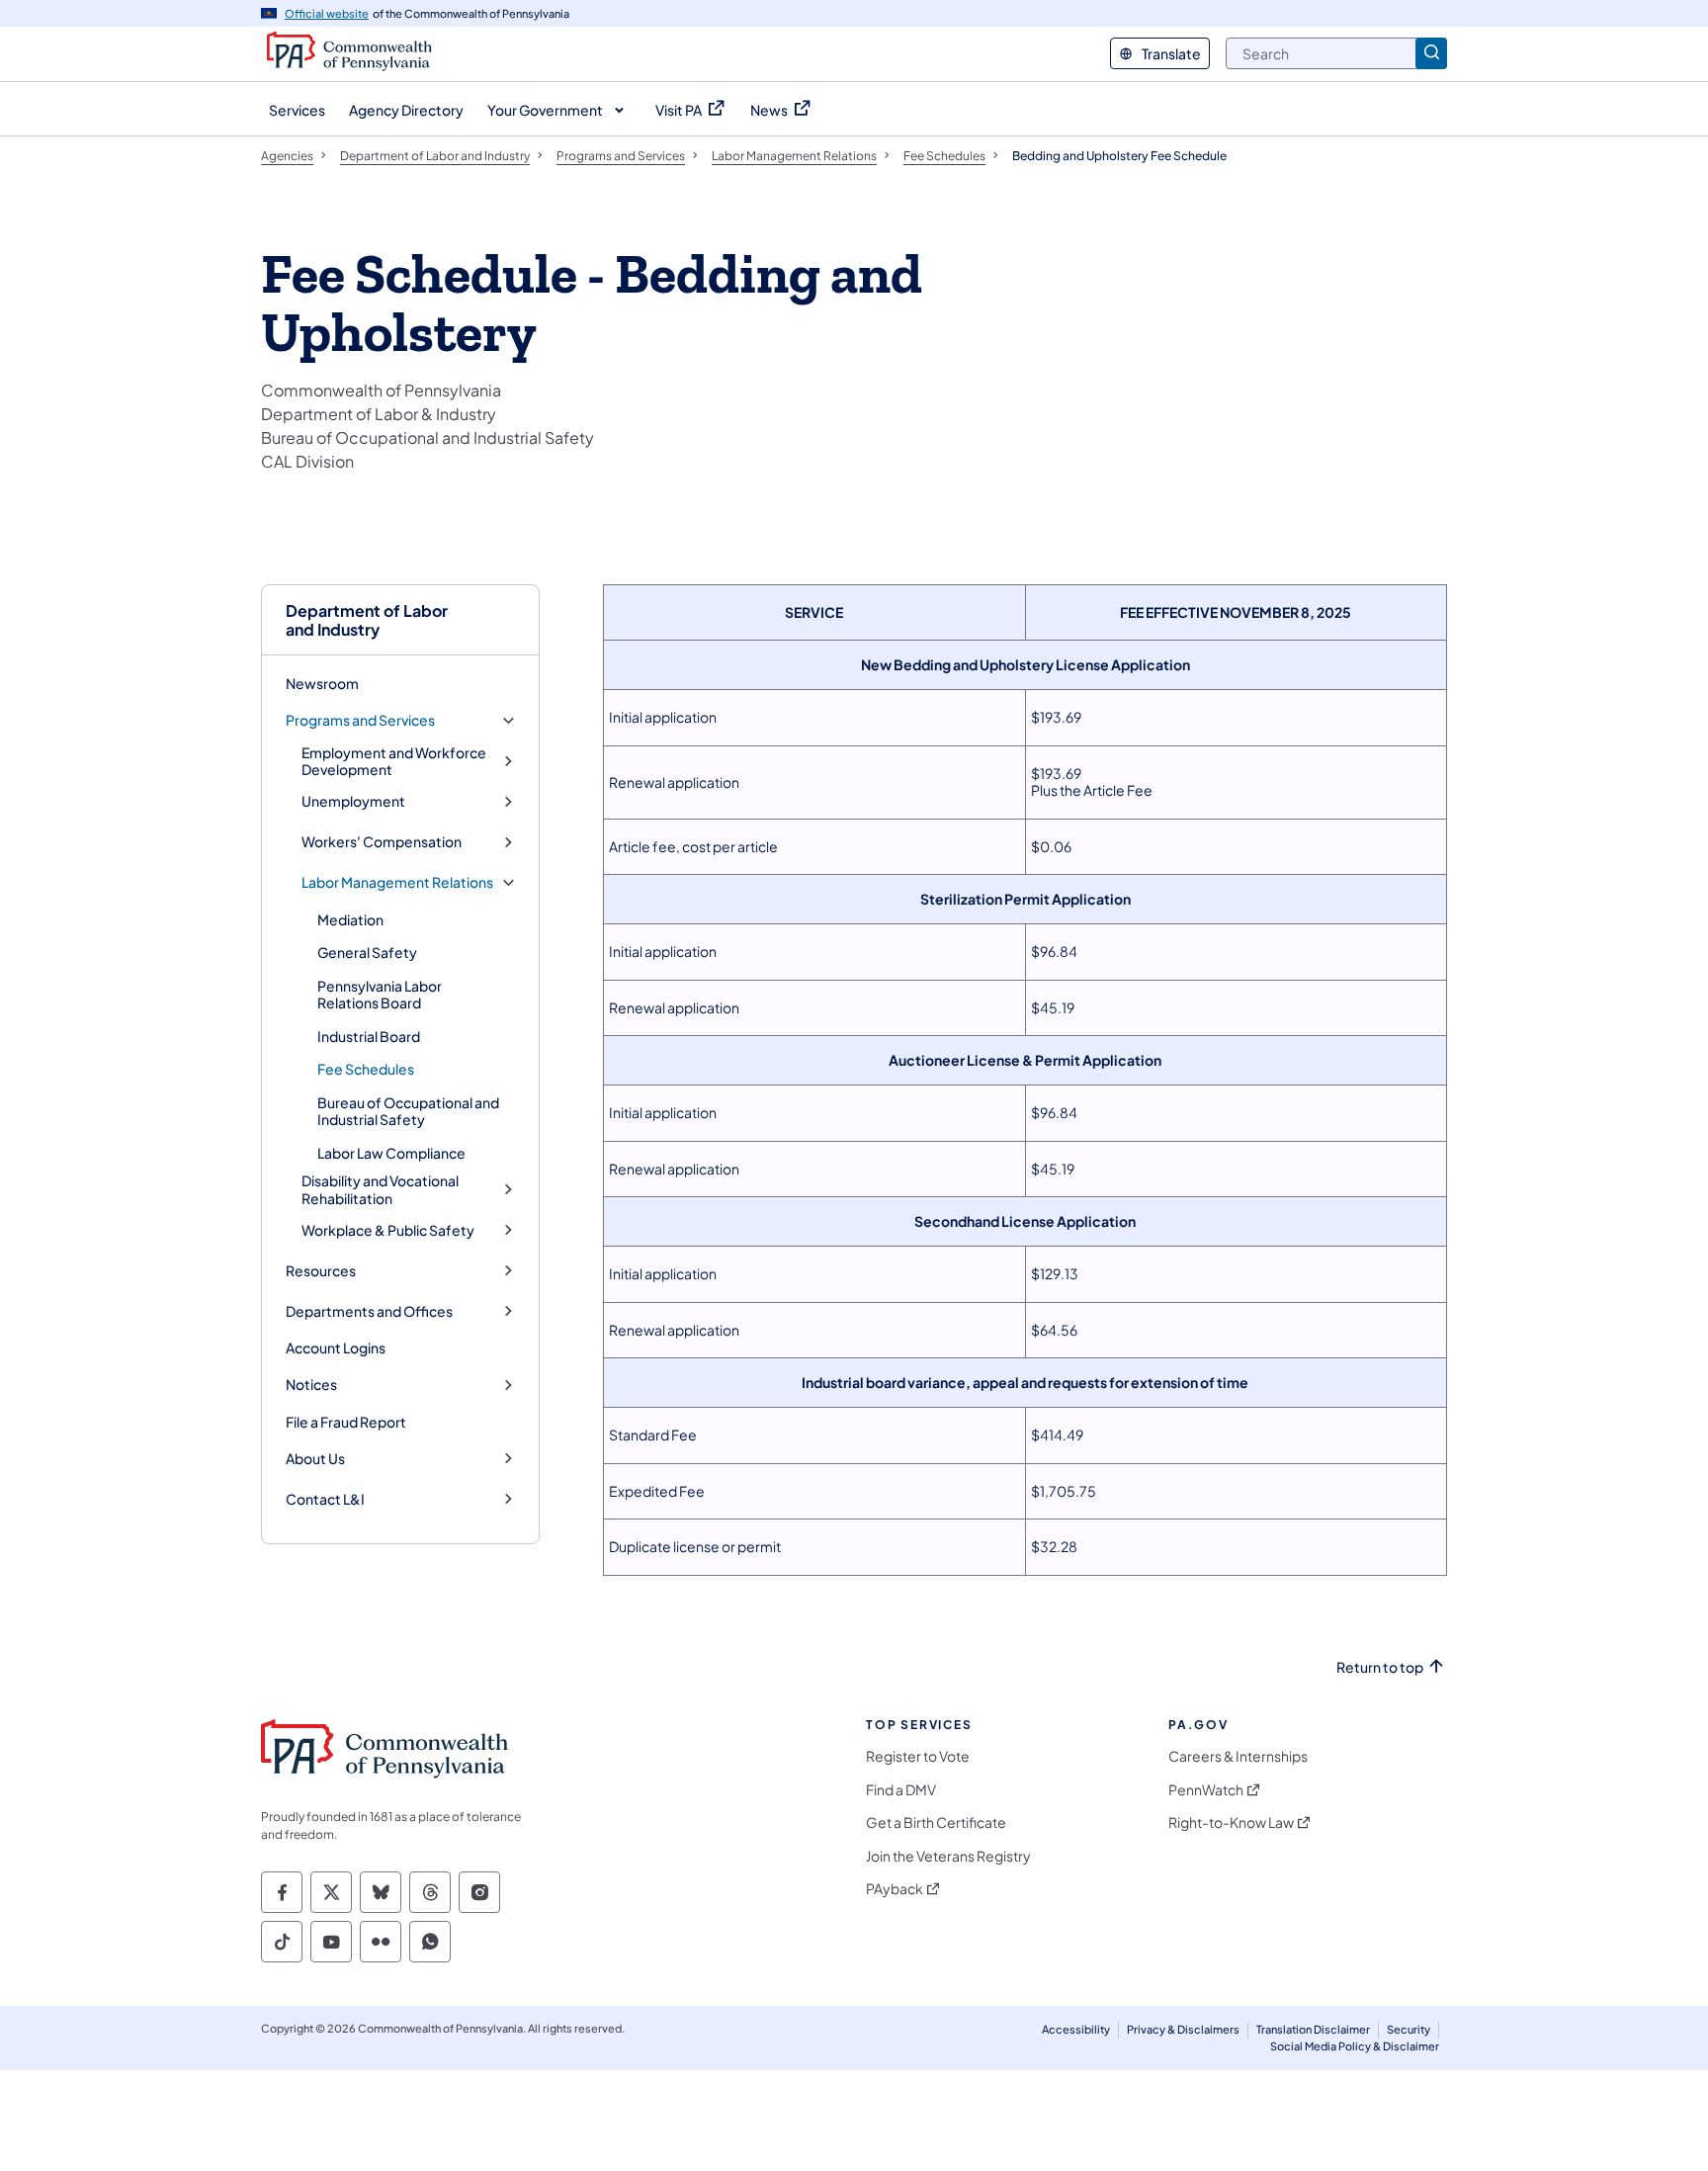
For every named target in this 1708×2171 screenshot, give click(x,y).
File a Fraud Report (346, 1422)
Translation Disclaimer (1313, 2029)
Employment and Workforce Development (394, 762)
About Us (315, 1459)
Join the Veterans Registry (948, 1856)
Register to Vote (918, 1756)
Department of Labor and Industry (367, 620)
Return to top (1380, 1667)
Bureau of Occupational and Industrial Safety (408, 1111)
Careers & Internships (1238, 1756)
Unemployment (353, 801)
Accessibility (1076, 2029)
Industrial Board (369, 1036)
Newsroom (322, 683)
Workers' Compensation (382, 842)
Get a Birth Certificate (936, 1823)
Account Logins (336, 1347)
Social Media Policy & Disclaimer (1355, 2046)
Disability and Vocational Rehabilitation (380, 1190)
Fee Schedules (366, 1069)
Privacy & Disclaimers (1183, 2029)
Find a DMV (901, 1790)
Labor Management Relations (397, 882)
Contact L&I (325, 1499)
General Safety (367, 952)
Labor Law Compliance (391, 1153)
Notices (311, 1385)
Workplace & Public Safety (388, 1230)
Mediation (350, 919)
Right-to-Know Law (1231, 1823)
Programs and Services (360, 720)
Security (1409, 2029)
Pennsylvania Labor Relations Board (380, 995)
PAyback (895, 1889)
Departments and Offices (369, 1311)
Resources (321, 1271)
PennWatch (1206, 1790)
